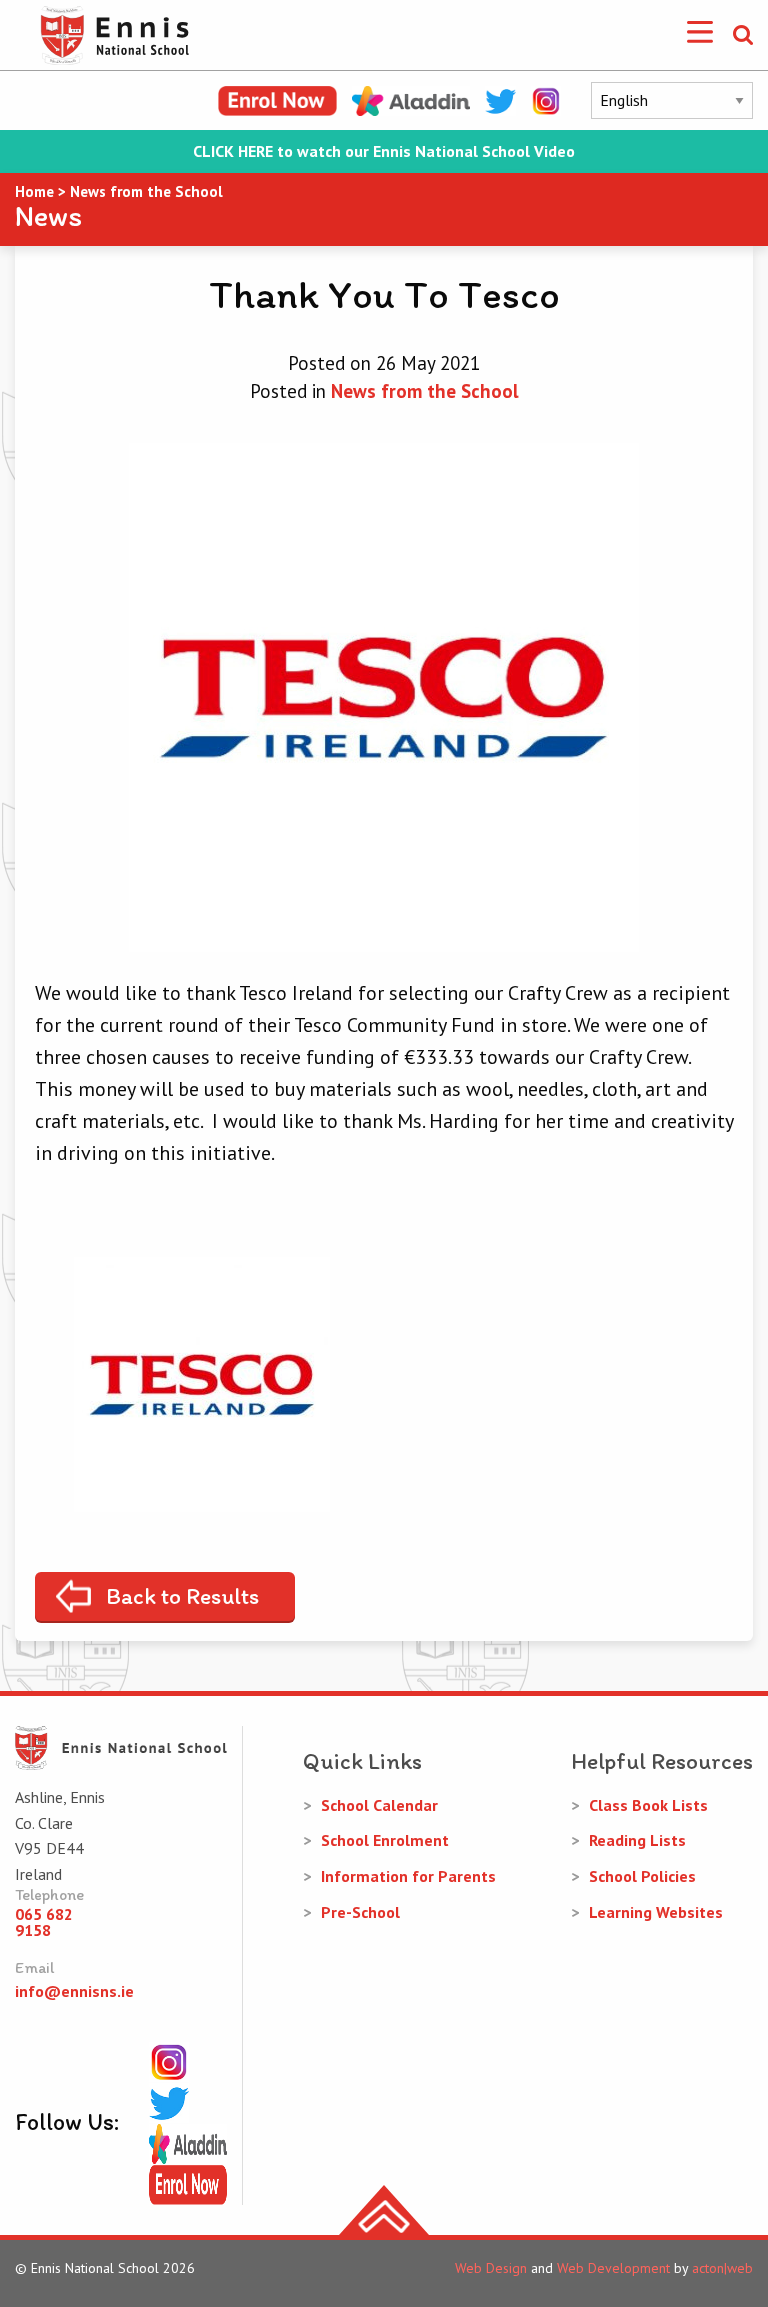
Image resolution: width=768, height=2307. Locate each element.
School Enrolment (385, 1840)
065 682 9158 (44, 1922)
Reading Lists (637, 1840)
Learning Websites (656, 1912)
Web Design (491, 2268)
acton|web (722, 2268)
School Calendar (379, 1805)
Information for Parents (408, 1876)
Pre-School (360, 1912)
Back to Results (182, 1596)
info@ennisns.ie (74, 1991)
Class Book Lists (648, 1805)
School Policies (642, 1876)
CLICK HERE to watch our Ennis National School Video (384, 151)
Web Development (613, 2268)
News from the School (425, 391)
